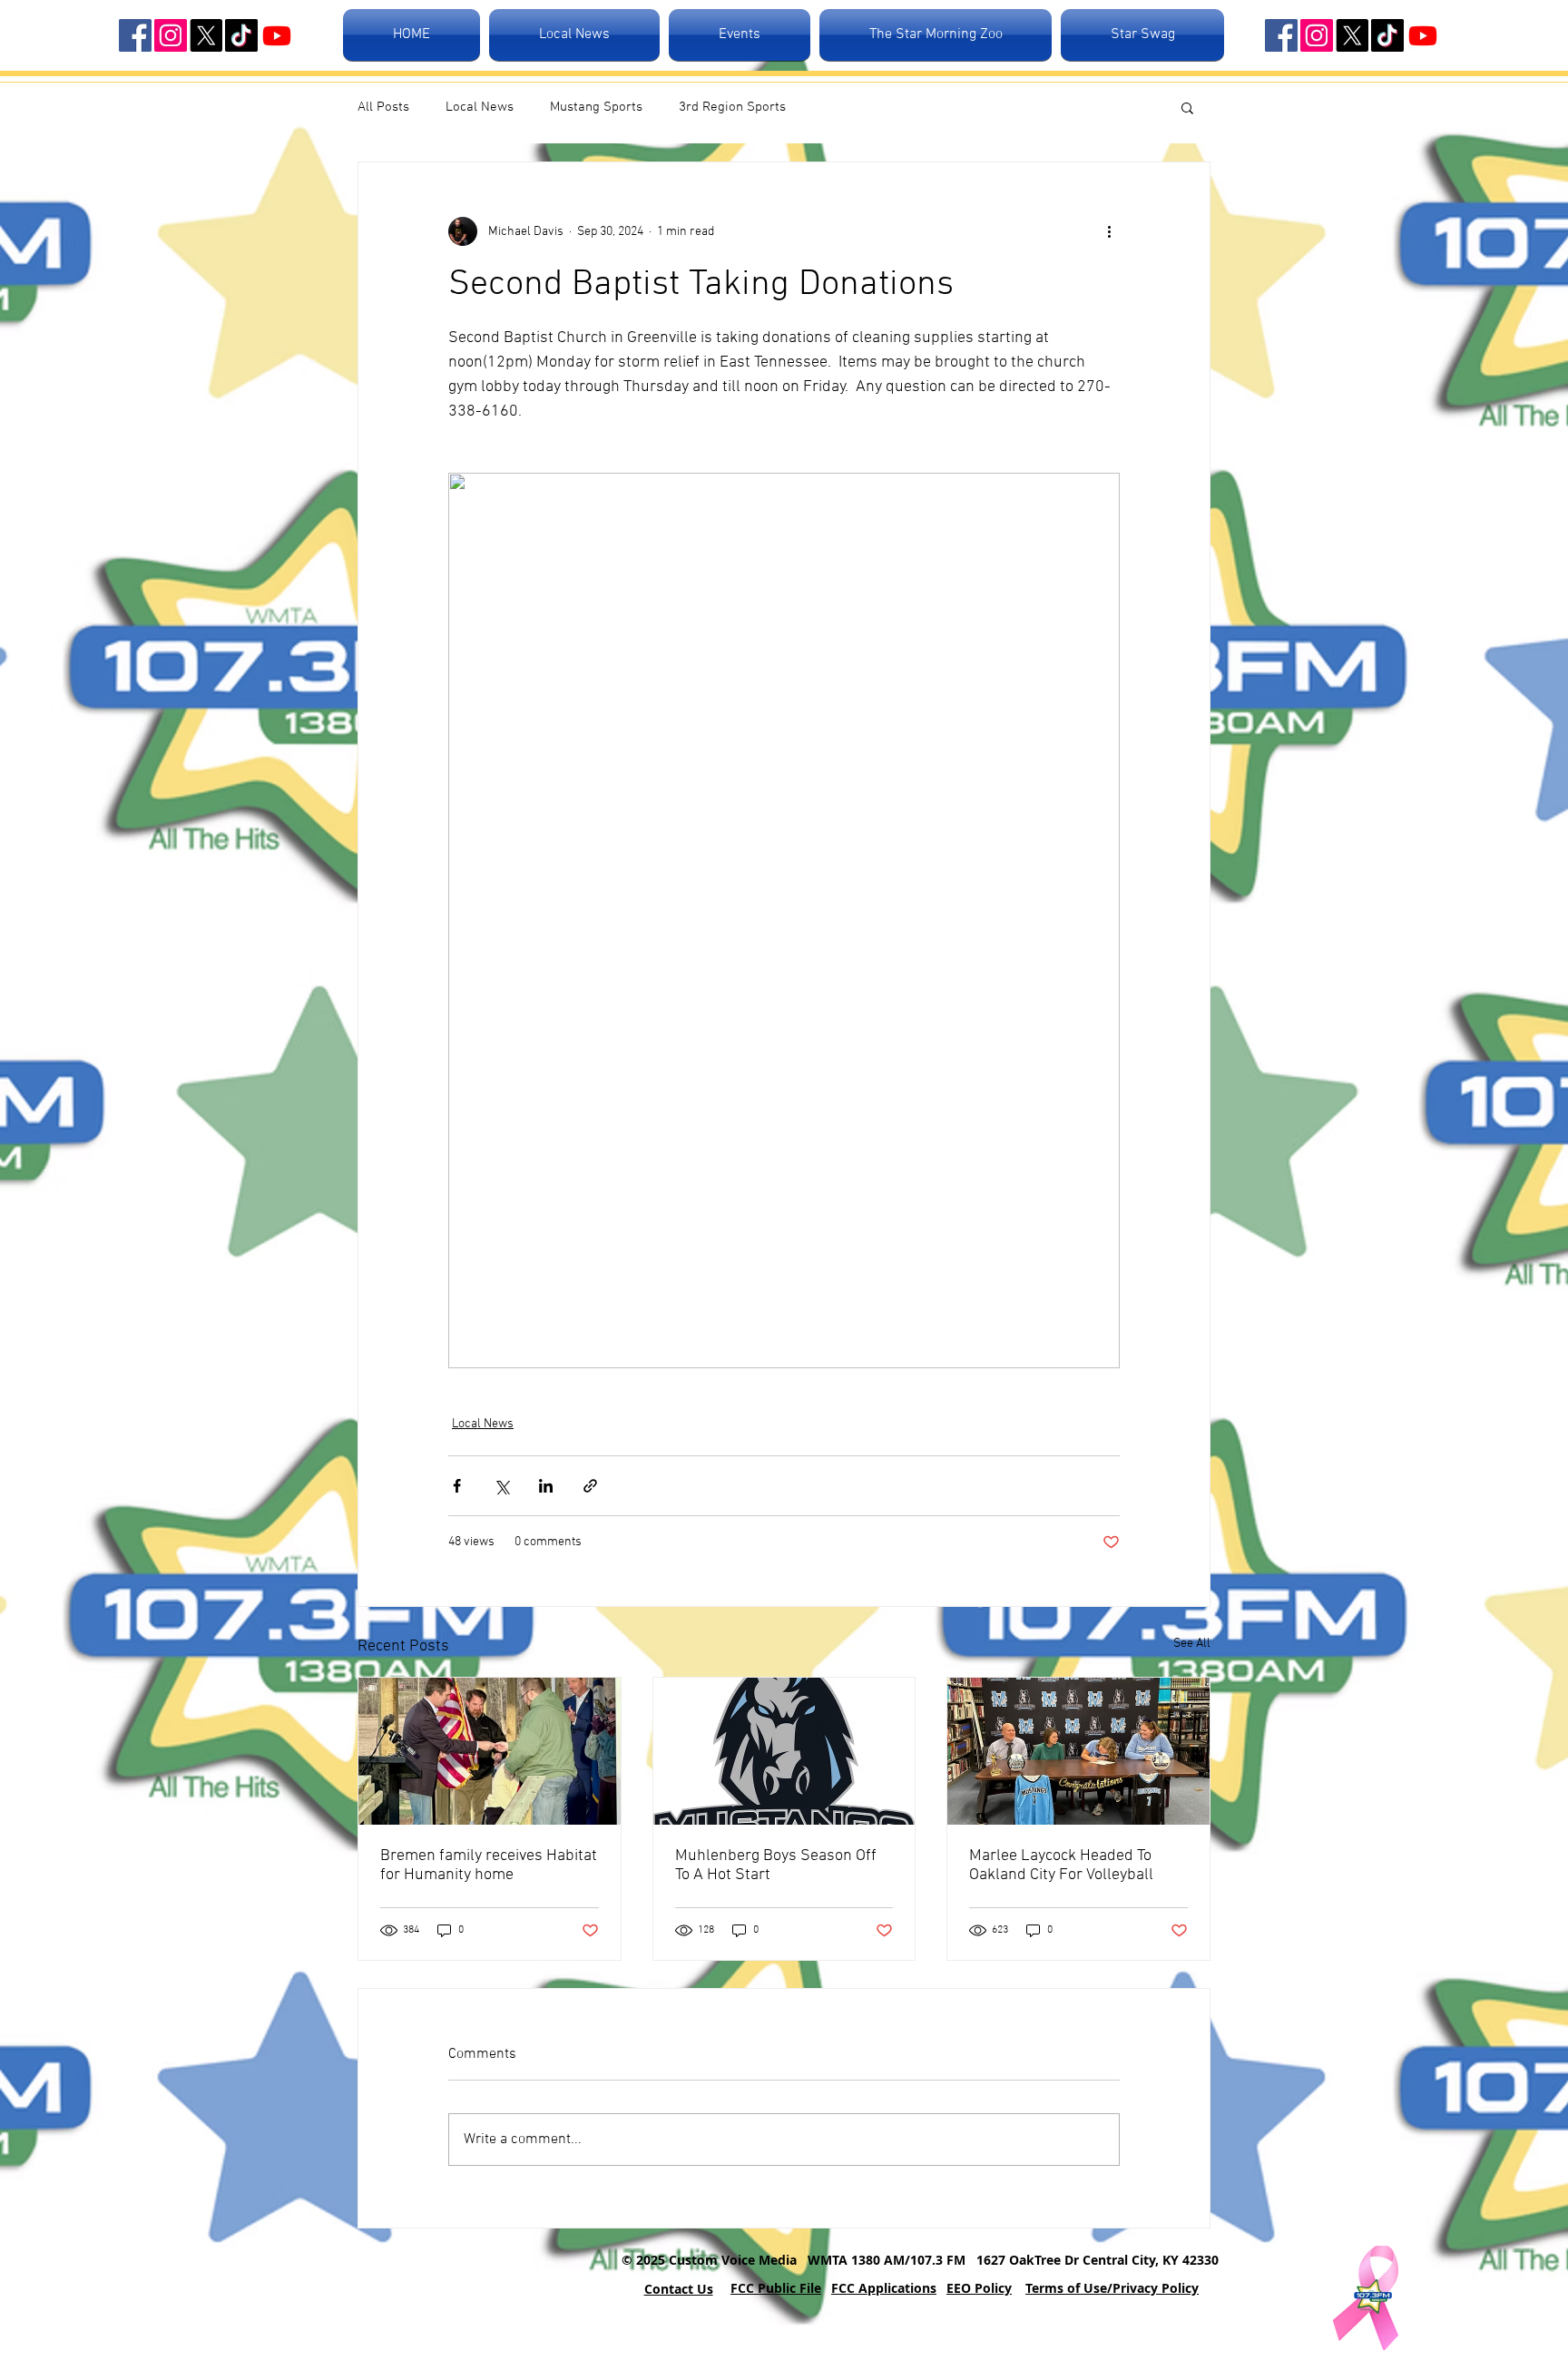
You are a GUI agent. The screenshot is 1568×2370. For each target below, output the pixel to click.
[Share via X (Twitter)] (501, 1486)
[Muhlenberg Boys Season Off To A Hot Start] (784, 1751)
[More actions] (1109, 231)
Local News (480, 107)
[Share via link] (590, 1486)
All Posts (383, 107)
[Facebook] (135, 35)
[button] (1187, 107)
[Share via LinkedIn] (546, 1486)
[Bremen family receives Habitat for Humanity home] (490, 1751)
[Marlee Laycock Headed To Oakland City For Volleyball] (1078, 1751)
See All (1192, 1644)
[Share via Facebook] (457, 1486)
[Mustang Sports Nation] (277, 35)
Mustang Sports (596, 107)
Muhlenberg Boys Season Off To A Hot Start (776, 1866)
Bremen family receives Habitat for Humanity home (489, 1866)
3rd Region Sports (732, 107)
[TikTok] (241, 35)
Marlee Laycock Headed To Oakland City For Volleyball (1061, 1866)
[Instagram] (171, 35)
